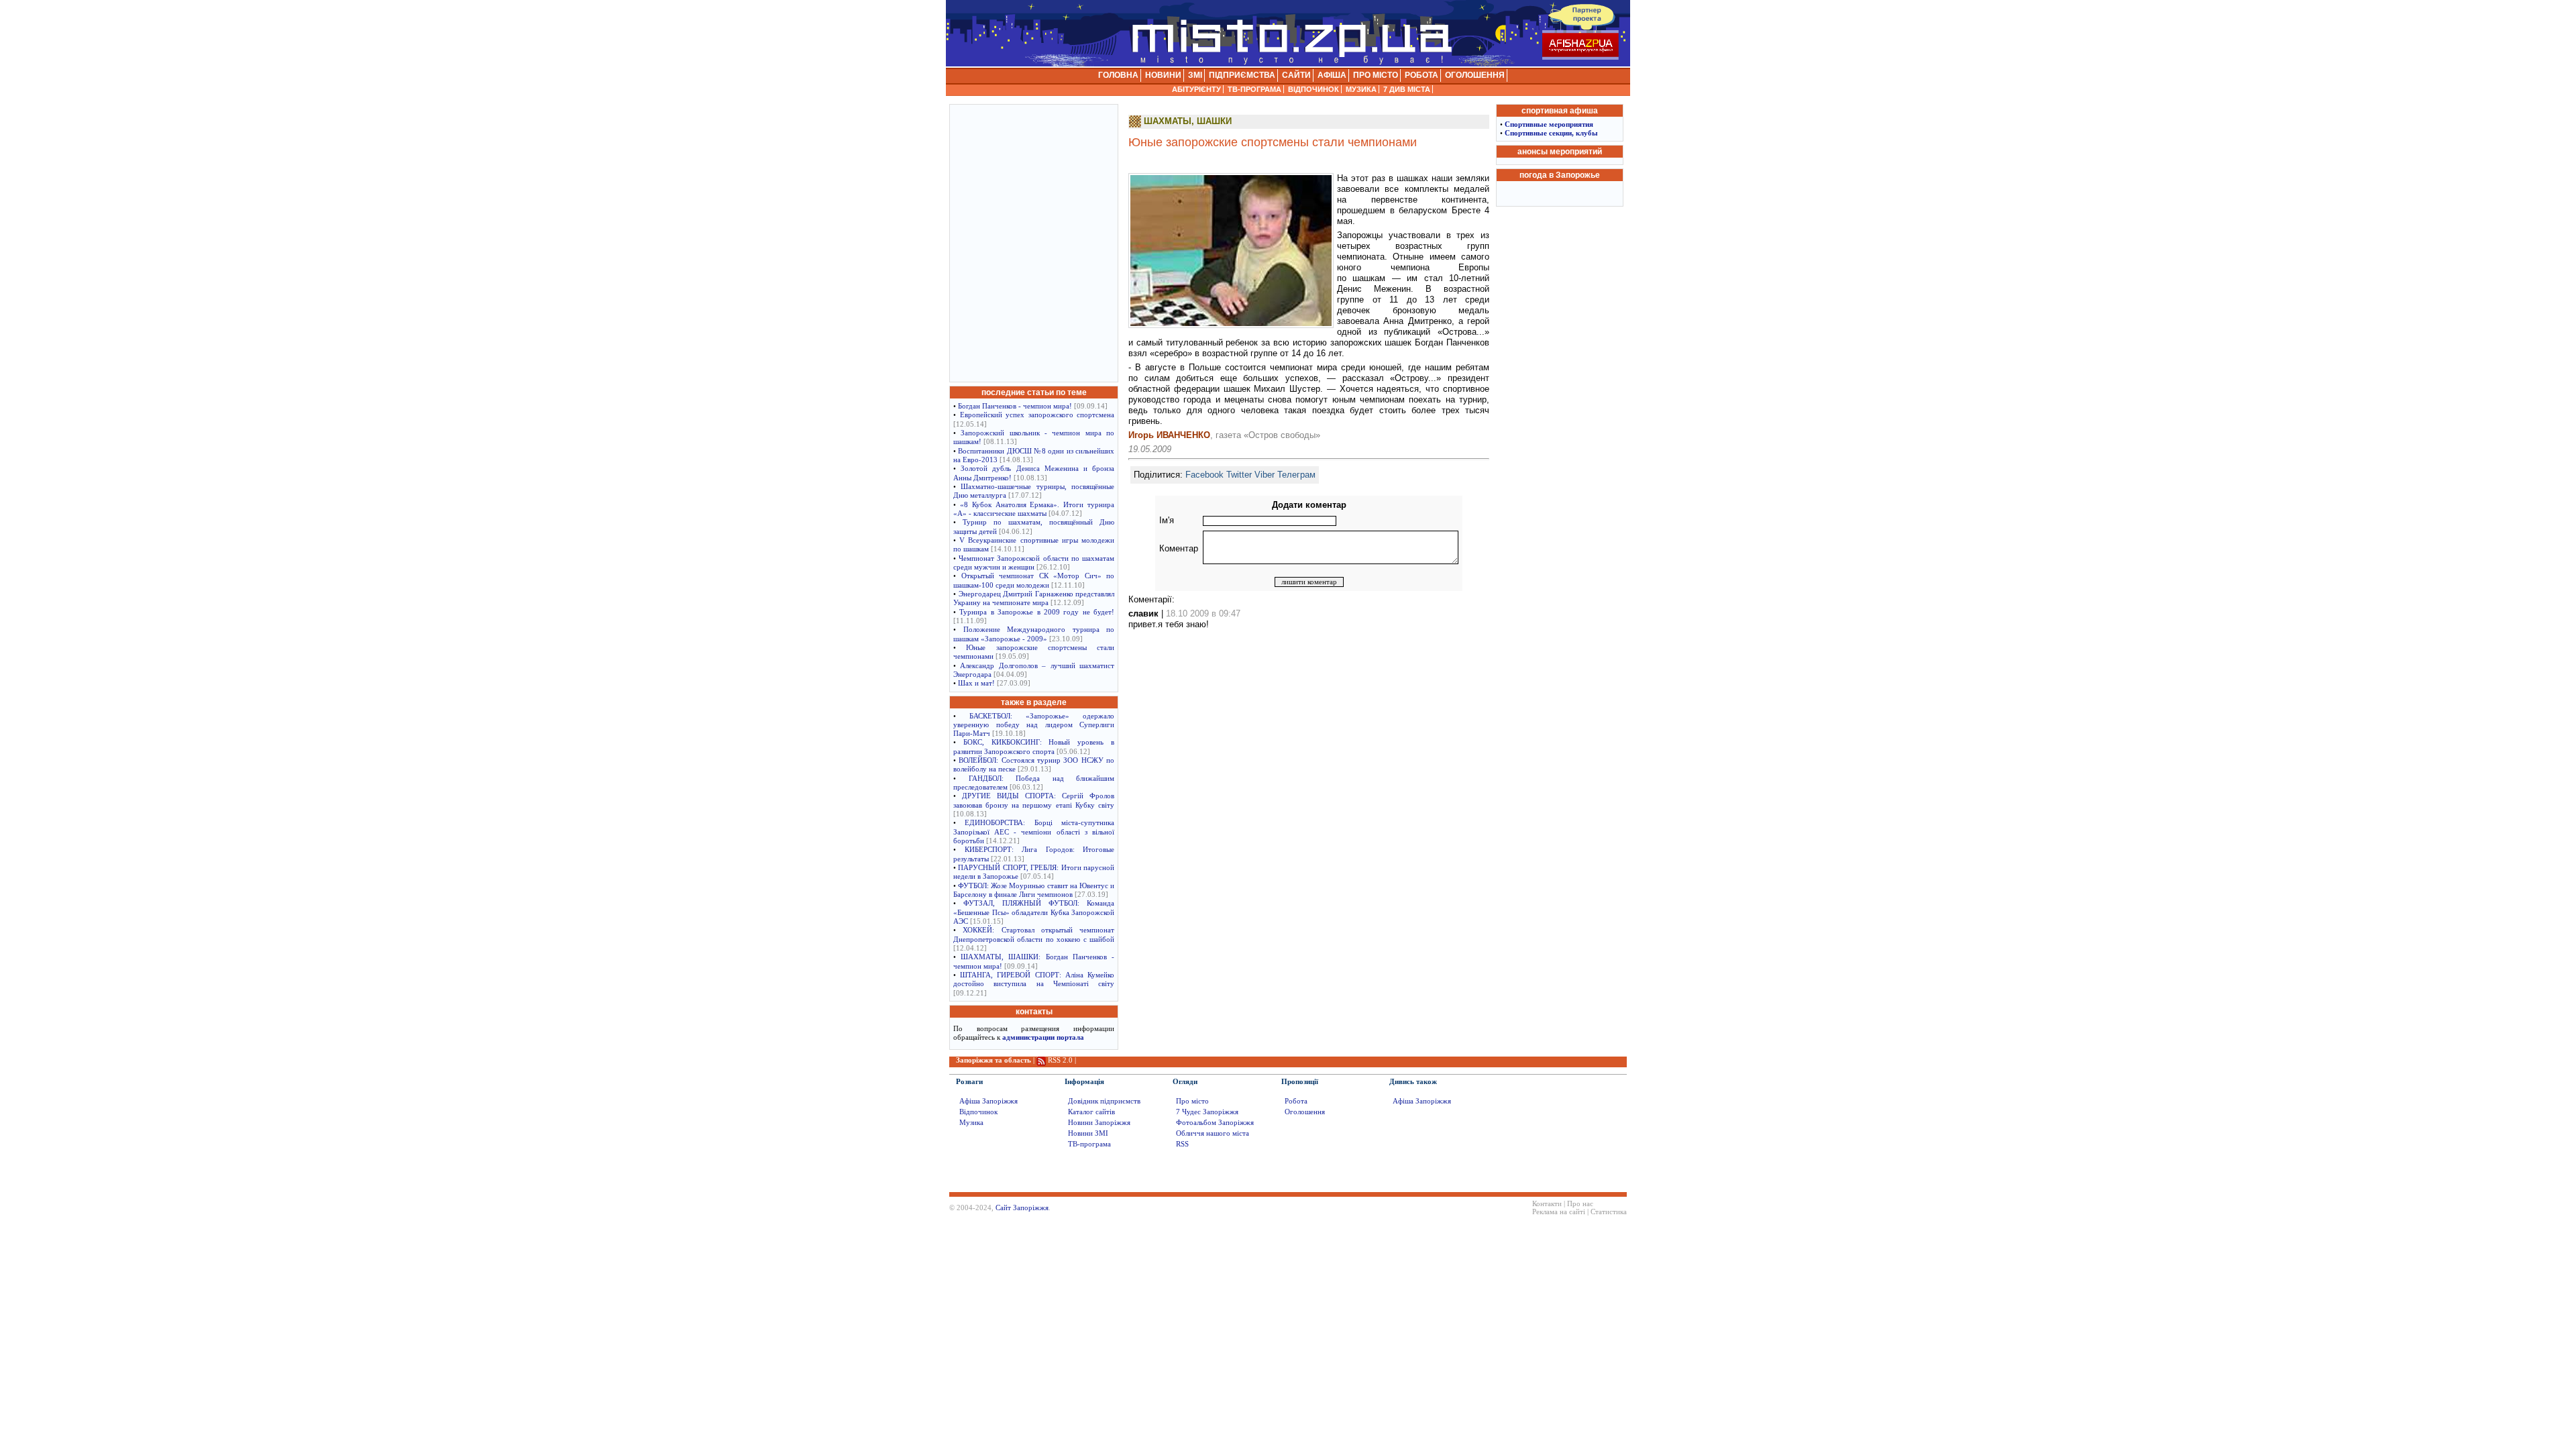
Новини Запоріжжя (1099, 1123)
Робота (1296, 1101)
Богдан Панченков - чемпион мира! (1015, 406)
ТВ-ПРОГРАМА (1254, 89)
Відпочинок (978, 1112)
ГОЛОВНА (1118, 75)
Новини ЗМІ (1088, 1133)
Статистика (1609, 1212)
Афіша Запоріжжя (988, 1101)
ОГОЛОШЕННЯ (1475, 75)
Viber (1265, 475)
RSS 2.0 (1060, 1060)
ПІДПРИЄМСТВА (1242, 75)
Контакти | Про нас (1563, 1204)
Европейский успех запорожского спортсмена (1037, 415)
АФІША (1332, 75)
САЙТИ (1296, 75)
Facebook (1204, 475)
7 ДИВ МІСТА (1407, 89)
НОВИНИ (1163, 75)
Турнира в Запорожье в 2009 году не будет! (1037, 612)
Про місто (1192, 1101)
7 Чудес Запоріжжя (1207, 1112)
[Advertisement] (1034, 242)
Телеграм (1296, 475)
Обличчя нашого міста (1213, 1133)
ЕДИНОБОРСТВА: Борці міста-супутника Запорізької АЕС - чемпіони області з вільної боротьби (1034, 832)
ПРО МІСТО (1376, 75)
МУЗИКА (1361, 89)
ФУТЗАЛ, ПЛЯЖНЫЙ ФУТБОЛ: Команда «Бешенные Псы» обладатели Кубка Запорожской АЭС (1034, 912)
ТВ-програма (1089, 1144)
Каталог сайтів (1091, 1112)
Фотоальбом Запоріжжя (1215, 1123)
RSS (1182, 1144)
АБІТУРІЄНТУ (1196, 89)
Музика (971, 1123)
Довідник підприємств (1104, 1101)
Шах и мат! (976, 683)
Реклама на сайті (1559, 1212)
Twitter (1239, 475)
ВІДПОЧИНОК (1313, 89)
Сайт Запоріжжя (1022, 1208)
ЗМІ (1195, 75)
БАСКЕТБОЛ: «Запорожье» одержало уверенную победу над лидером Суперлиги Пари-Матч (1034, 725)
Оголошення (1305, 1112)
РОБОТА (1421, 75)
